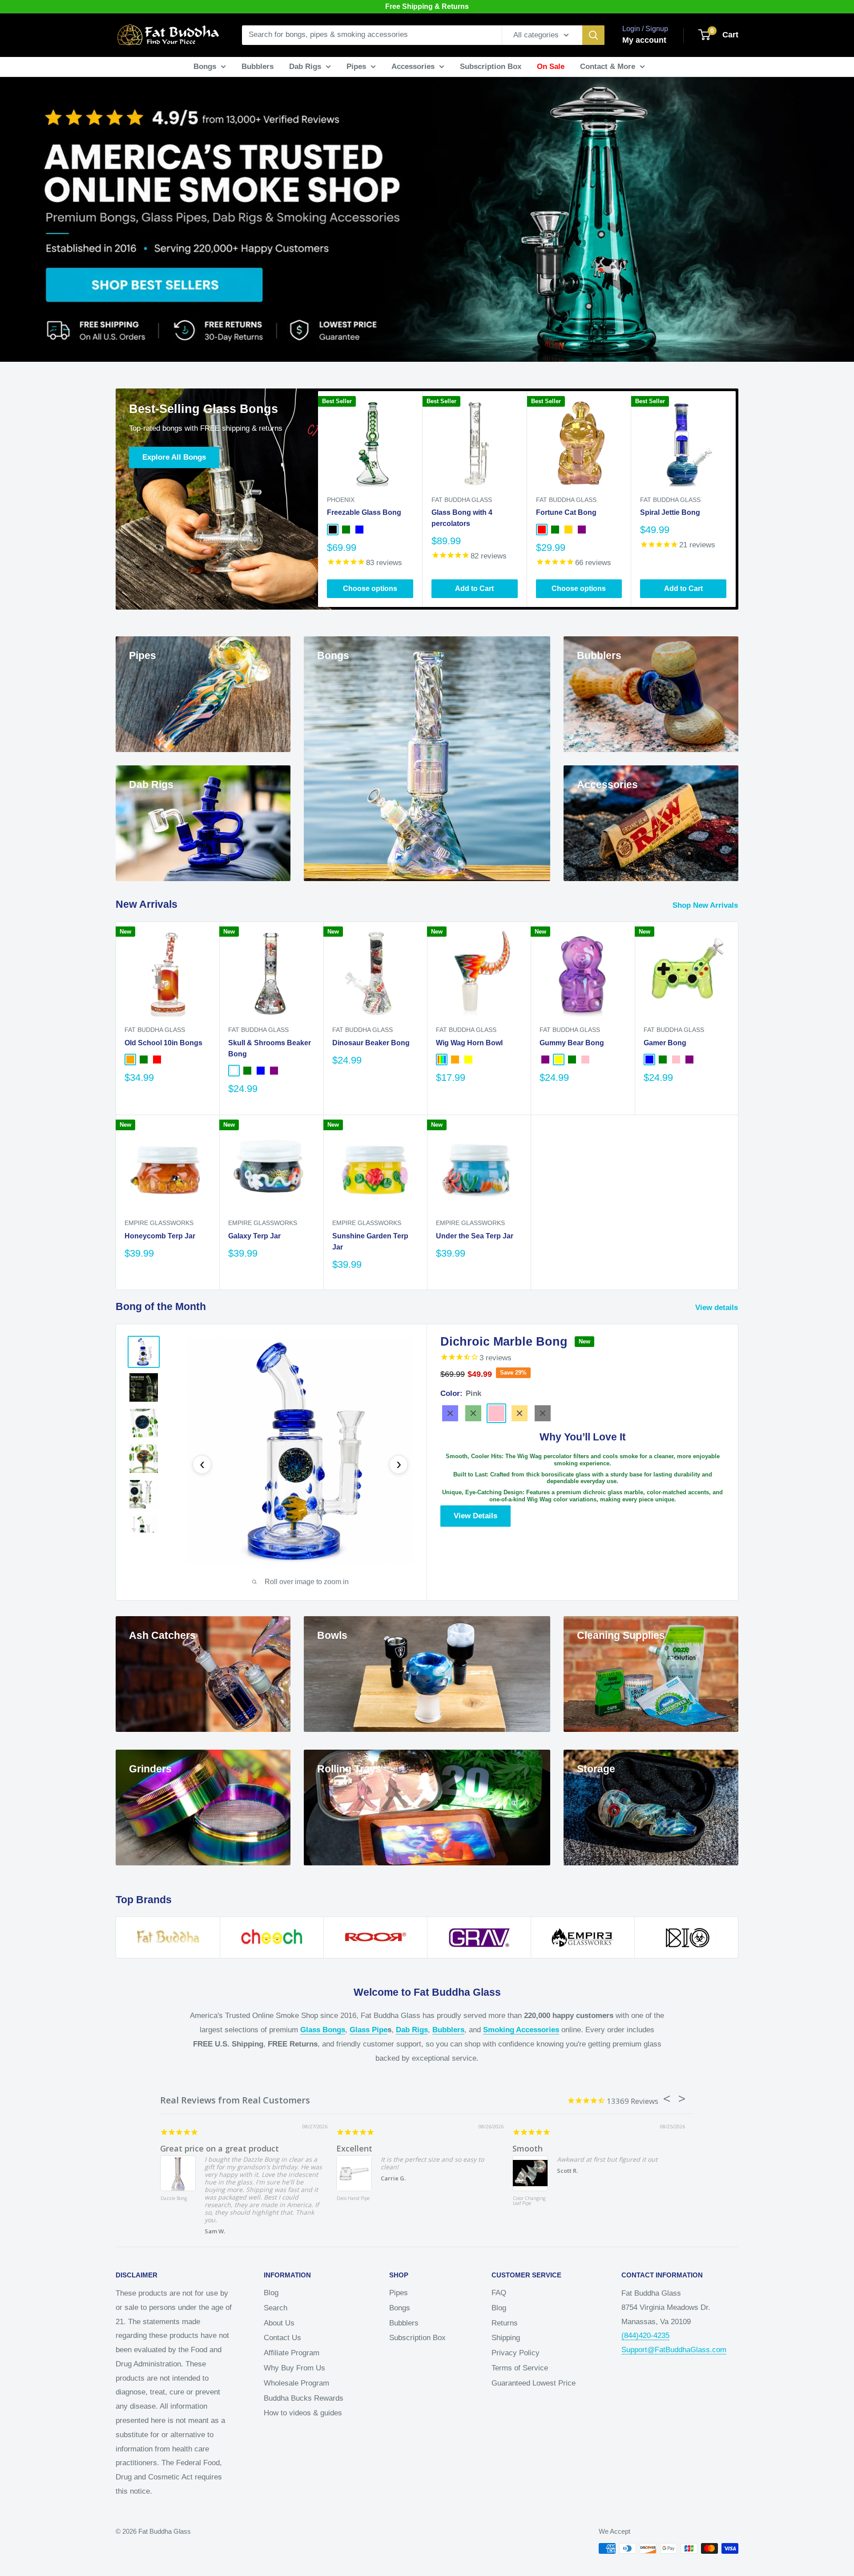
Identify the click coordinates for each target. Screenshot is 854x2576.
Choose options (370, 588)
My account (644, 40)
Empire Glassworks (159, 1223)
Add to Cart (474, 588)
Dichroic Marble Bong (504, 1342)
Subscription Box (491, 67)
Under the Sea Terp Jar (475, 1236)
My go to (354, 2148)
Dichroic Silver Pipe (352, 2201)
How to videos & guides (303, 2413)
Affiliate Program (292, 2353)
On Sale (551, 67)
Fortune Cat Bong (566, 512)
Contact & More (608, 67)
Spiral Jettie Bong (670, 512)
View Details (475, 1516)
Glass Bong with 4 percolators (462, 518)
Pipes (356, 67)
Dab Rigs (305, 67)
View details (718, 1308)
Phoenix (341, 500)
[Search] (593, 35)
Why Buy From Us (294, 2368)
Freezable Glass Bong (364, 512)
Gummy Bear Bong (572, 1043)
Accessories (413, 67)
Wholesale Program (296, 2383)
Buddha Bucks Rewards (304, 2398)
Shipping (506, 2338)
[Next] (736, 499)
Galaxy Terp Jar (254, 1236)
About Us (279, 2323)
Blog (271, 2293)
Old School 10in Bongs (163, 1043)
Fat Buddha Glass (462, 500)
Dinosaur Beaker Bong (371, 1043)
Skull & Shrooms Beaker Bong (270, 1048)
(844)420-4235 (645, 2335)
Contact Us (282, 2338)
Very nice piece (542, 2148)
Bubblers (258, 67)
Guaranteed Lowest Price (534, 2383)
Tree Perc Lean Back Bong (528, 2201)
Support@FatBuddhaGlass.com (674, 2350)
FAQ (499, 2293)
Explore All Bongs (174, 457)
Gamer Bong (665, 1043)
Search (276, 2308)
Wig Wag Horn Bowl (469, 1043)
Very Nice (179, 2148)
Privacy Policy (516, 2353)
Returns (505, 2323)
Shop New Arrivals (706, 905)
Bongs (205, 67)
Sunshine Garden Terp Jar (370, 1241)
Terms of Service (520, 2368)
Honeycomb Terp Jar (160, 1236)
